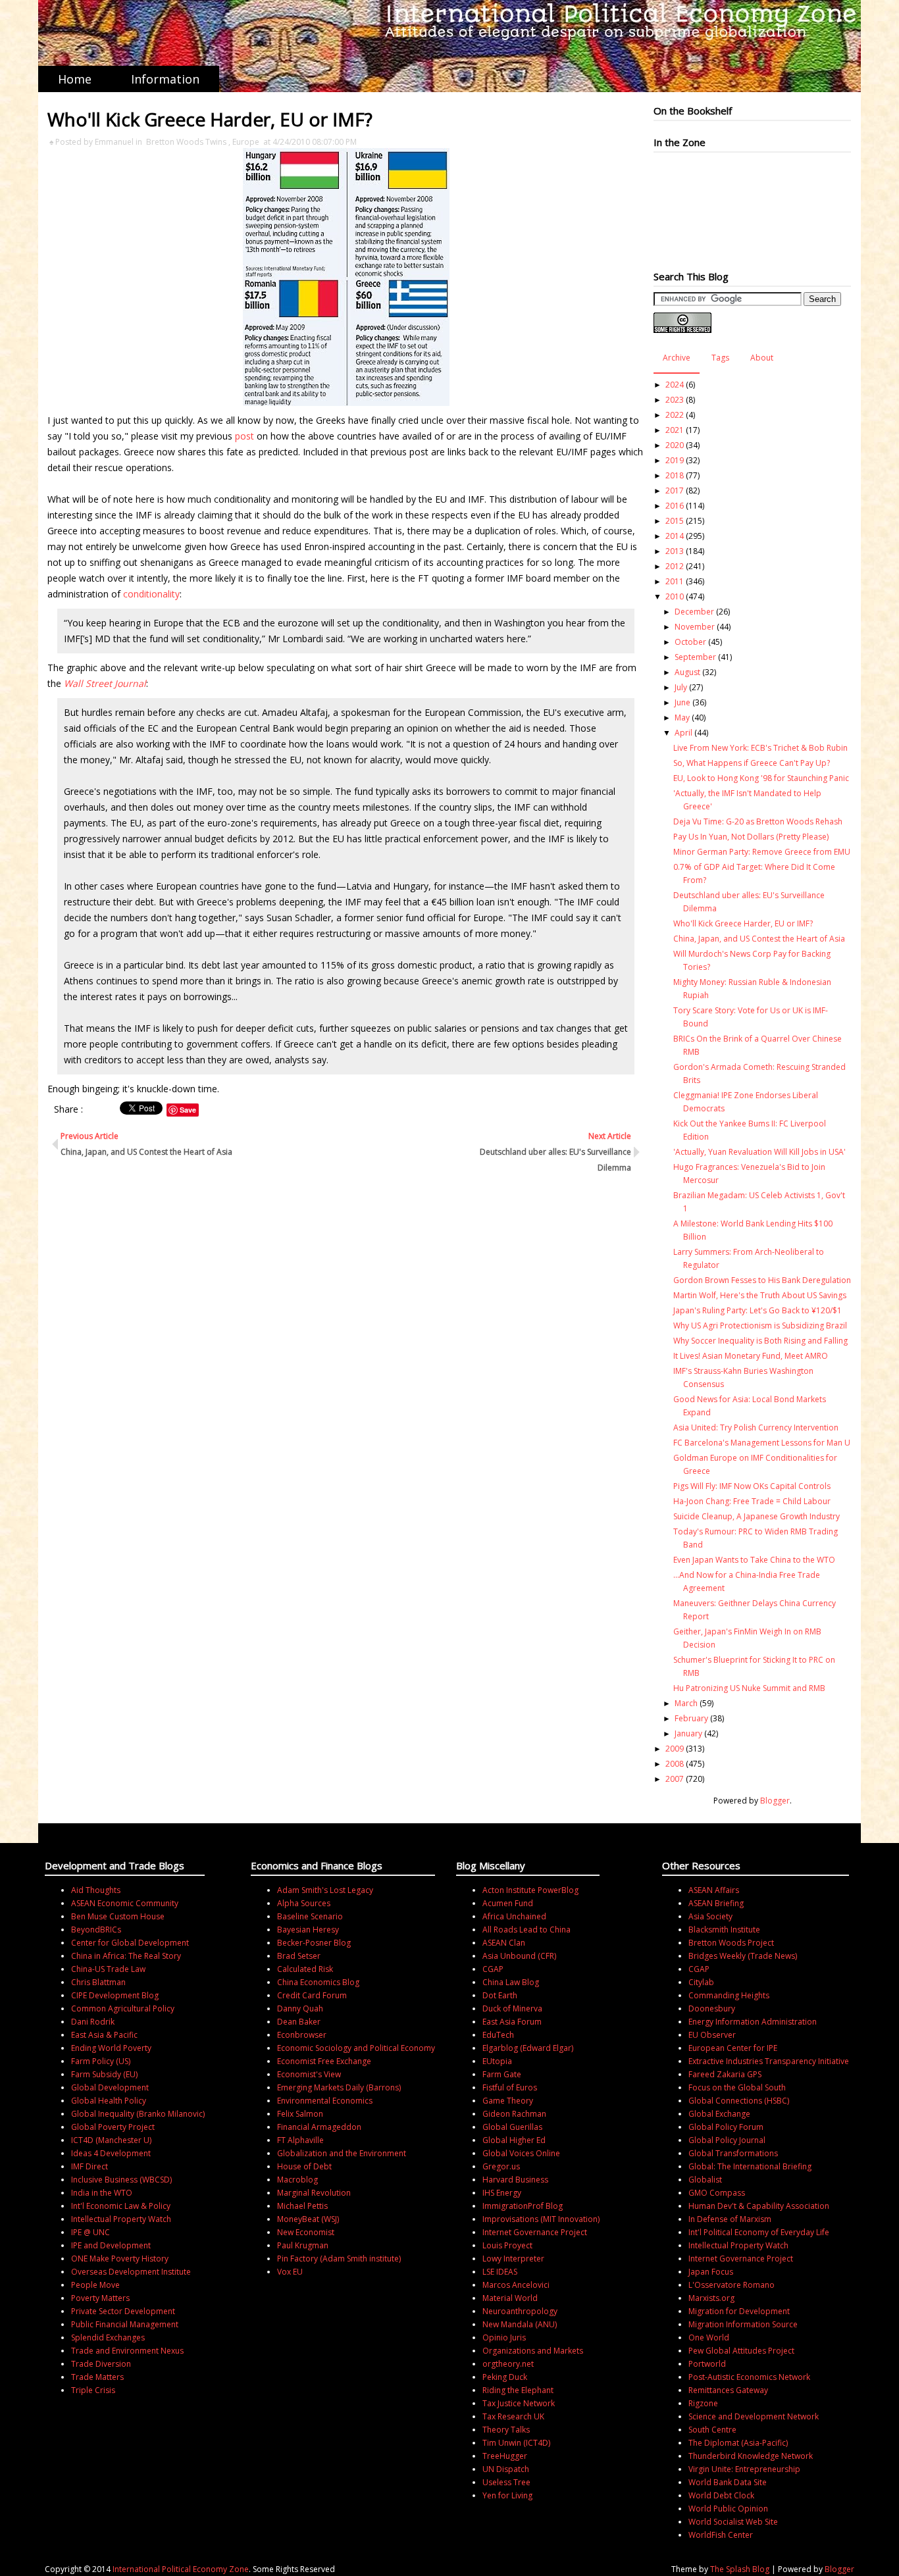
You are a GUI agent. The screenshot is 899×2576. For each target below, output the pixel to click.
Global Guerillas (512, 2127)
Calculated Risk (305, 1969)
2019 (675, 460)
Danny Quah (300, 2008)
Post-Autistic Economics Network (749, 2377)
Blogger (775, 1801)
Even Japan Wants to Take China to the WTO (754, 1560)
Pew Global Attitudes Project (741, 2351)
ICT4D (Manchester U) (111, 2140)
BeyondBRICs (96, 1930)
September (695, 657)
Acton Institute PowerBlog (530, 1890)
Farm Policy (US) (101, 2061)
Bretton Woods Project (731, 1943)
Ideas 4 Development (111, 2153)
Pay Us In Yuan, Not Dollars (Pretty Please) (751, 837)
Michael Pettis (302, 2206)
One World (709, 2337)
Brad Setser (299, 1956)
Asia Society (710, 1916)
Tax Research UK (513, 2416)
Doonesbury (712, 2008)
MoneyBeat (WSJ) (308, 2219)
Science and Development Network (754, 2416)
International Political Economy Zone (181, 2569)
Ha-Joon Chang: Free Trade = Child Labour (752, 1501)
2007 (675, 1779)
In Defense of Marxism (730, 2219)
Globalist (705, 2180)
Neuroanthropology (520, 2311)
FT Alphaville (300, 2140)
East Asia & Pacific (104, 2035)
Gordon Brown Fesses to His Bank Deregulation (762, 1280)
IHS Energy (502, 2193)
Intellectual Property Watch (121, 2219)
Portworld (707, 2364)
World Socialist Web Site (733, 2522)
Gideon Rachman (514, 2114)
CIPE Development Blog (115, 1995)
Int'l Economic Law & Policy (121, 2206)
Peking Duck (505, 2377)
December (694, 612)
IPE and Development (111, 2245)
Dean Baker (299, 2022)
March (686, 1703)
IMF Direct (90, 2166)
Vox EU (290, 2272)
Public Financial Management (125, 2324)
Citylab (701, 1982)
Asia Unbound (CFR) (519, 1956)
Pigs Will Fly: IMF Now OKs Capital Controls (752, 1486)
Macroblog (297, 2180)
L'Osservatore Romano (732, 2285)
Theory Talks (506, 2430)
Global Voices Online (521, 2153)
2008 (675, 1764)
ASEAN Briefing (716, 1903)
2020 (675, 445)
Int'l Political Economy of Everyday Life (759, 2232)
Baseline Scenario (310, 1916)
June (682, 702)
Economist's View (309, 2074)
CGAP (493, 1969)
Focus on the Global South (737, 2087)
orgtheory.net (508, 2364)
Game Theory (508, 2101)
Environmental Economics (325, 2101)
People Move (95, 2285)
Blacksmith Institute (724, 1930)
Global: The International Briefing (750, 2166)
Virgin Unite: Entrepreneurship (744, 2469)
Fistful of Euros (510, 2087)
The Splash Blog (740, 2569)
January (688, 1733)
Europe (246, 142)
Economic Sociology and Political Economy (356, 2048)
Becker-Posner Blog (314, 1943)
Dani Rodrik (93, 2022)
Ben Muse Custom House (118, 1916)
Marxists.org (711, 2298)
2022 (675, 415)
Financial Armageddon (319, 2127)
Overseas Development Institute (131, 2272)
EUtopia (497, 2061)
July (681, 687)
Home (75, 79)
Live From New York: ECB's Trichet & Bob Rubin (760, 748)
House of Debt (304, 2166)
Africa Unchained (514, 1916)
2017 (675, 491)
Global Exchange (719, 2114)
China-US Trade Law (108, 1969)
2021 (675, 430)
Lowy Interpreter (513, 2259)
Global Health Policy (109, 2101)
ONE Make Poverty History (120, 2259)
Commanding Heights (729, 1995)
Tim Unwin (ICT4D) (516, 2443)
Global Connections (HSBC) (739, 2101)
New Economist (306, 2232)
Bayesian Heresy (308, 1930)
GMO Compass (717, 2193)
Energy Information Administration (753, 2022)
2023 (675, 400)
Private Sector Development (123, 2311)
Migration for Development (739, 2311)
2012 (675, 566)
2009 (675, 1749)
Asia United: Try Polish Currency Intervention (756, 1427)
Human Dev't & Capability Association (759, 2206)
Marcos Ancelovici (516, 2285)
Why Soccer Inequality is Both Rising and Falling (760, 1341)
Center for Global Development (130, 1943)
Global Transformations (733, 2153)
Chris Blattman (98, 1982)
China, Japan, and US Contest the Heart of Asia (759, 939)
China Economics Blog (318, 1982)
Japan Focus (711, 2272)
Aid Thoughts (96, 1890)
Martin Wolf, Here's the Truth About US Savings (760, 1295)
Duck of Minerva (512, 2008)
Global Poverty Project (113, 2127)
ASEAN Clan (504, 1943)
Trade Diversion (101, 2364)
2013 (675, 551)
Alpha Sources (304, 1903)
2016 (675, 506)
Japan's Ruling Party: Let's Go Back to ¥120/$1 (758, 1310)
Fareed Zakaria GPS (725, 2074)
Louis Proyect (507, 2245)
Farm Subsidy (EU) (104, 2074)
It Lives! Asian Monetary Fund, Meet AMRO (751, 1356)
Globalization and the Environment (342, 2153)
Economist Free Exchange (324, 2061)
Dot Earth (500, 1995)
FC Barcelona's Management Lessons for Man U (762, 1443)
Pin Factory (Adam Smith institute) (339, 2259)
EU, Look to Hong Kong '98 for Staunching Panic (761, 778)
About (762, 358)
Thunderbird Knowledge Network (751, 2456)
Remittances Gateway (728, 2390)
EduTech (498, 2035)
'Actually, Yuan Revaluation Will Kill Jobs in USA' (759, 1152)
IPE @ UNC (90, 2232)
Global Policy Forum (726, 2127)
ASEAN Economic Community (125, 1903)
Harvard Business (515, 2180)
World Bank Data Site (728, 2482)
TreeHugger (505, 2456)
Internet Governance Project (535, 2232)
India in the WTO (102, 2193)
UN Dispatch (506, 2469)
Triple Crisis (93, 2390)
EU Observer (712, 2035)
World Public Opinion (728, 2509)
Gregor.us (501, 2166)
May (682, 718)
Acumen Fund (508, 1903)
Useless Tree (506, 2482)
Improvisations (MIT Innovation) (541, 2219)
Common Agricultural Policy (123, 2008)
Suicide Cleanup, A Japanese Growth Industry (757, 1516)
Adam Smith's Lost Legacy (325, 1890)
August (687, 672)
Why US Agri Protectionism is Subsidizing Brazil (760, 1326)
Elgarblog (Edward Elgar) (528, 2048)
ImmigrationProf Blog (523, 2206)
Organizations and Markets (533, 2351)
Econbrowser (302, 2035)
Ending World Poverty (111, 2048)
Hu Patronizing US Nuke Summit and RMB (749, 1688)
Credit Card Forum (312, 1995)
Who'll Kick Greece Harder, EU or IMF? (743, 923)
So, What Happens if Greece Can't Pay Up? (752, 763)
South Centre (712, 2430)
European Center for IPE (733, 2048)
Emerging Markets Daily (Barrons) (339, 2087)
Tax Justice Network (519, 2403)
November (695, 627)
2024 (675, 385)
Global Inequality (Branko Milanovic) (138, 2114)
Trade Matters (97, 2377)
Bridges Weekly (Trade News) (743, 1956)
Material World (510, 2298)
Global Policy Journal (727, 2140)
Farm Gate (502, 2074)
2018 (675, 475)
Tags (720, 358)
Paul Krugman (303, 2245)
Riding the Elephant (518, 2390)
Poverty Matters (100, 2298)
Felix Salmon (300, 2114)
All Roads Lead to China (527, 1930)
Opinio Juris (504, 2337)
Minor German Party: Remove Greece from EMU (762, 852)
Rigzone (703, 2403)
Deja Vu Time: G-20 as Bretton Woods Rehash (758, 821)
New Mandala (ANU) (520, 2324)
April (683, 733)
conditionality (151, 594)
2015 (675, 521)
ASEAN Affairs (714, 1890)
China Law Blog (511, 1982)
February (691, 1718)
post (246, 436)
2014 (675, 536)
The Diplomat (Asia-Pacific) (738, 2443)
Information (165, 79)
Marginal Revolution (314, 2193)
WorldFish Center (721, 2535)
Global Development (110, 2087)
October (690, 642)
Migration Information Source (743, 2324)
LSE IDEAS (500, 2272)
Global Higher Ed (514, 2140)
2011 (675, 581)
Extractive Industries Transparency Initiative (769, 2061)
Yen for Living (507, 2495)
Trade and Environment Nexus (127, 2351)
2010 (675, 596)
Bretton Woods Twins (186, 142)
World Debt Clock (721, 2495)
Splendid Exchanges (108, 2337)
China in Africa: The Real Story (126, 1956)
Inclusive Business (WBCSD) (121, 2180)
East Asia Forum (512, 2022)
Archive (677, 358)
